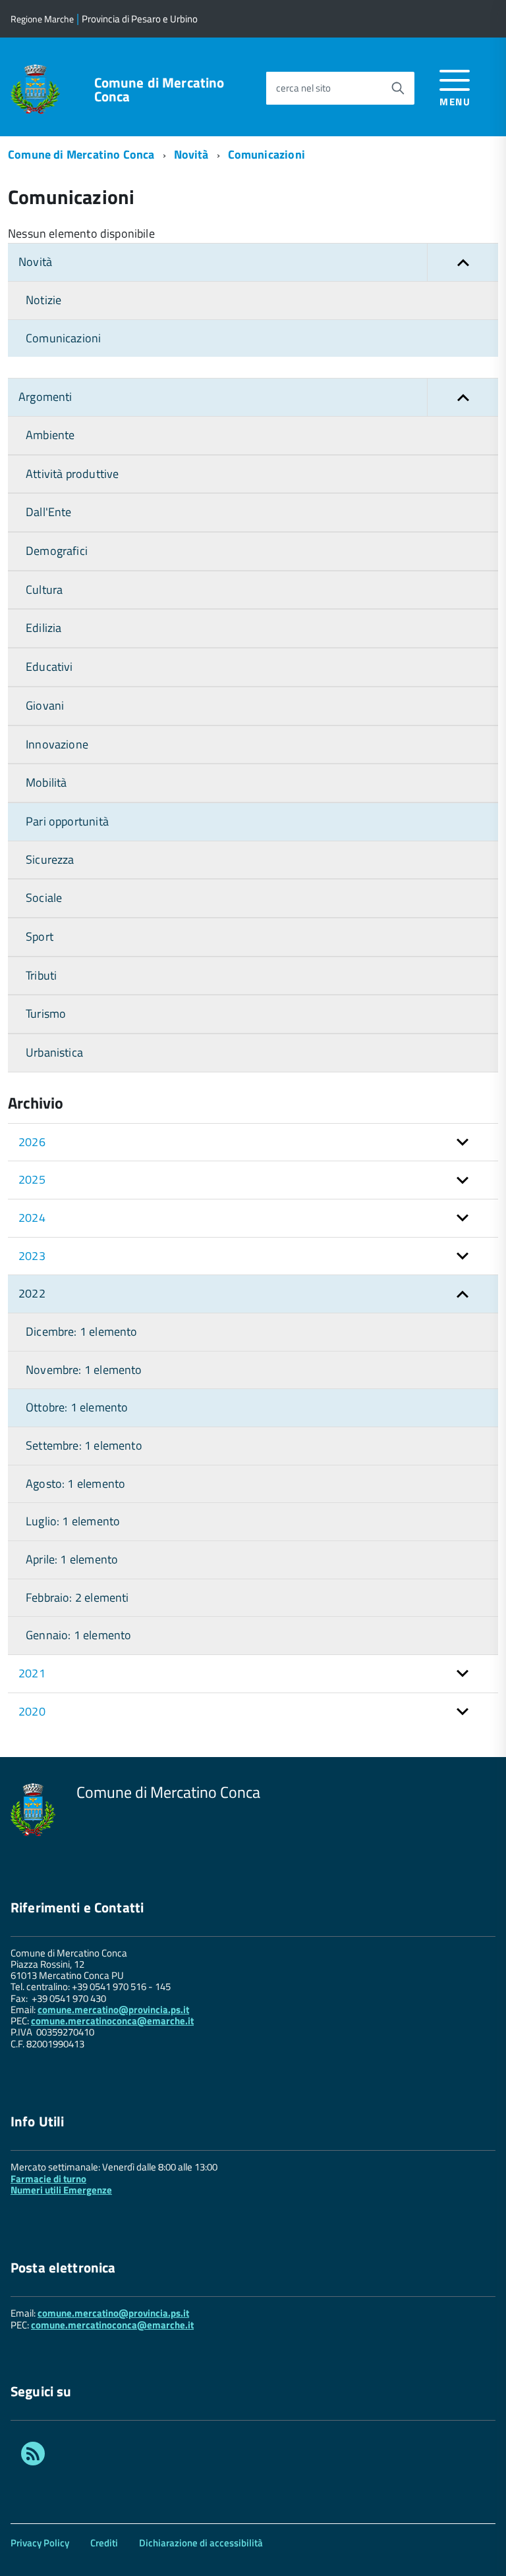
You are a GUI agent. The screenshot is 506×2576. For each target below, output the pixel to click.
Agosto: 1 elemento (75, 1484)
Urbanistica (54, 1052)
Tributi (41, 975)
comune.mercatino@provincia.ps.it (113, 2010)
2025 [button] (32, 1179)
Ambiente (50, 435)
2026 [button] (32, 1142)
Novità (191, 154)
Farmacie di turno (48, 2179)
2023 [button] (32, 1256)
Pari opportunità (67, 821)
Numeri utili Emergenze (61, 2190)
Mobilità (46, 782)
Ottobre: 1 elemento (77, 1407)
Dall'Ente (49, 512)
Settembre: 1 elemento (84, 1445)
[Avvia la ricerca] (398, 88)
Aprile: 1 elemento (72, 1559)
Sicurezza (50, 859)
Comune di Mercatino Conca (159, 90)
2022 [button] (32, 1293)
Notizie (43, 300)
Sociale (44, 898)
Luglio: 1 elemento (73, 1521)
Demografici (57, 551)
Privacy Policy (40, 2543)
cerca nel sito (303, 88)
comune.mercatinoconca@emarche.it (112, 2021)
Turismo (46, 1013)
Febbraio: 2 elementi (77, 1597)
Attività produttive (72, 474)
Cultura (44, 590)
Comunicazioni (267, 154)
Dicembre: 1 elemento (82, 1331)
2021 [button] (32, 1673)
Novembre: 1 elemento (84, 1370)
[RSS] (33, 2456)
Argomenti (45, 397)
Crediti (104, 2543)
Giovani (45, 705)
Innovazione (57, 744)
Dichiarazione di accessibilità (201, 2543)
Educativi (49, 667)
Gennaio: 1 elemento (78, 1635)
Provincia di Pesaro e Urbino (140, 19)
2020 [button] (32, 1711)
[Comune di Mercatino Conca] (35, 88)
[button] (463, 262)
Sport (40, 936)
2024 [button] (32, 1218)
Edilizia (43, 628)
